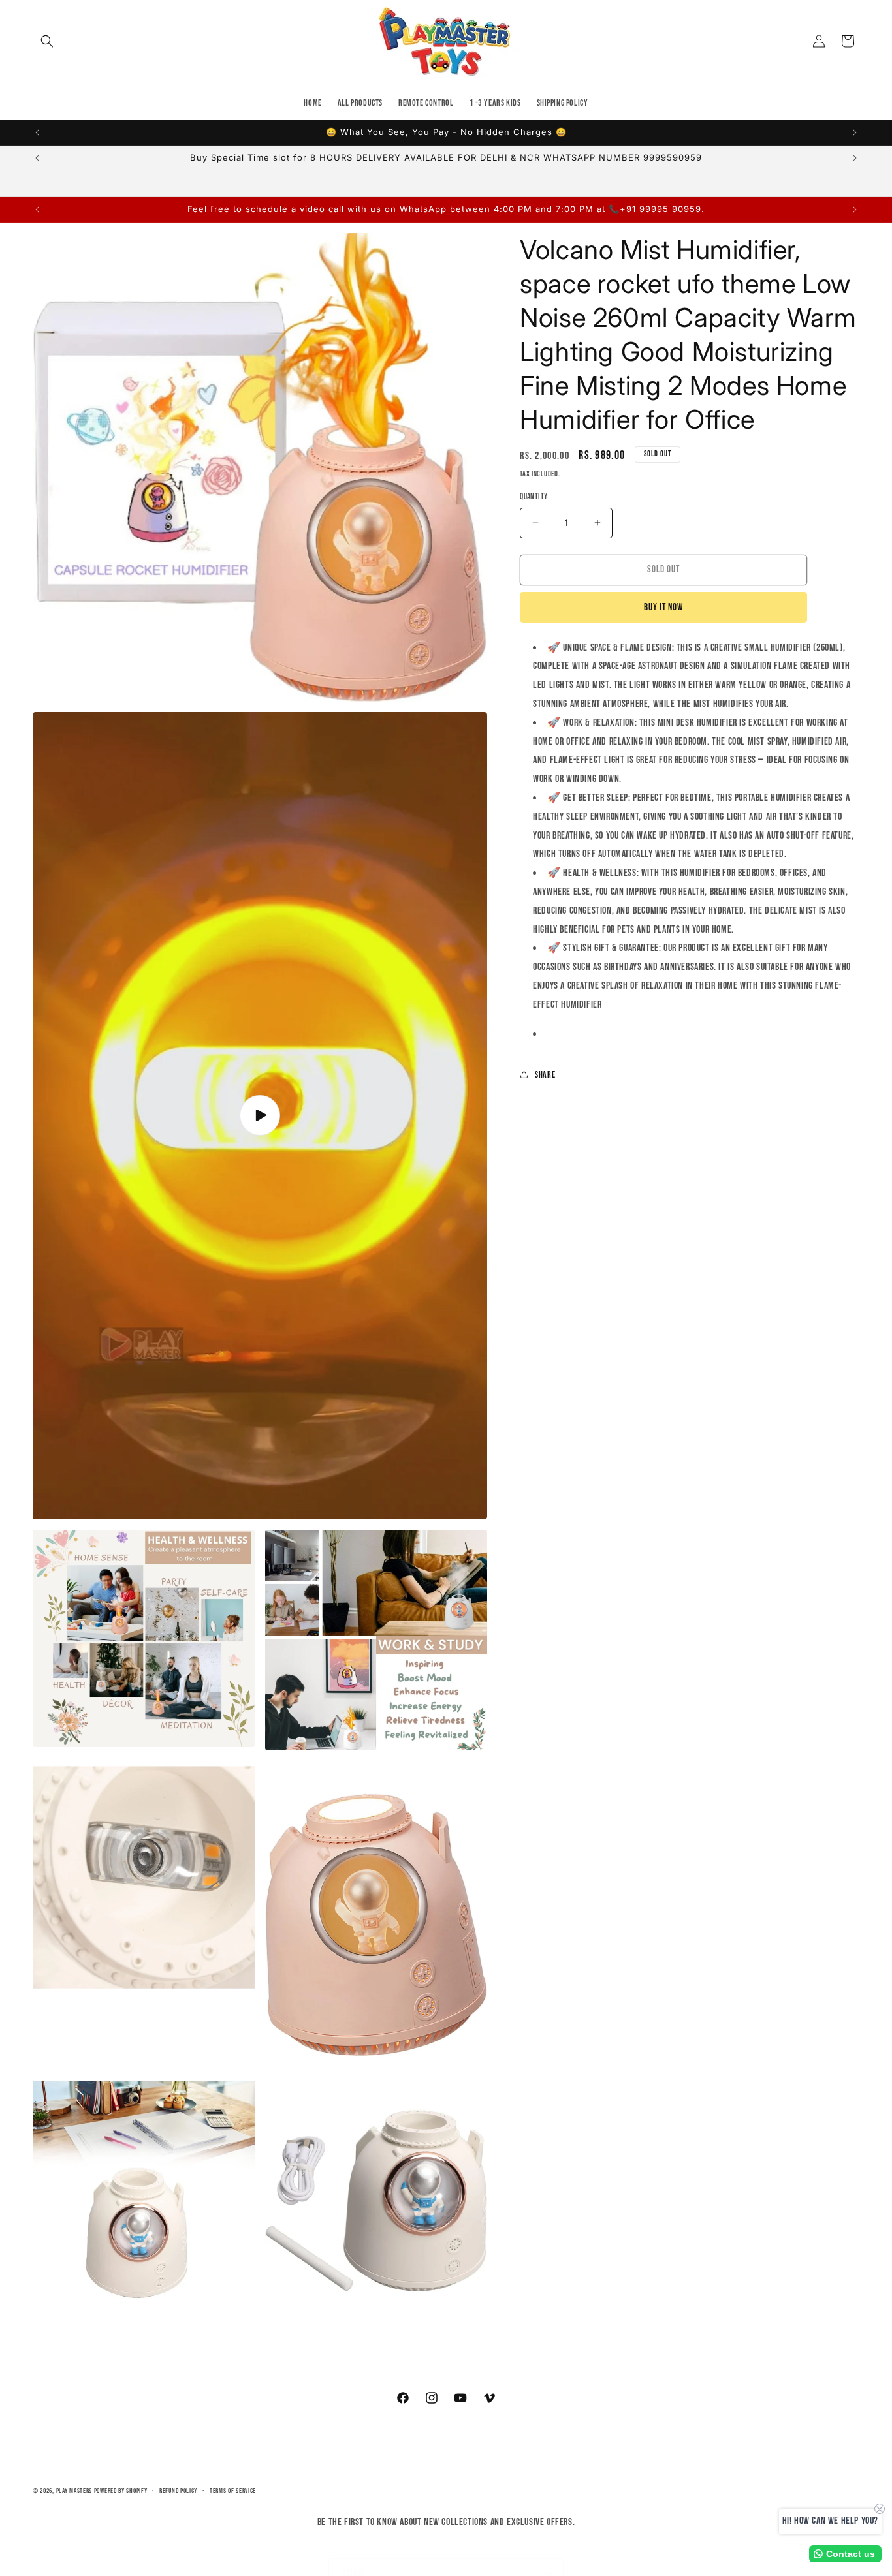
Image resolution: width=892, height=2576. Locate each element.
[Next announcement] (855, 132)
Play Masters (74, 2491)
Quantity (534, 497)
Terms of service (233, 2491)
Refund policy (178, 2491)
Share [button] (545, 1075)
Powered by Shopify (121, 2491)
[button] (47, 41)
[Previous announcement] (37, 132)
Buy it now (663, 607)
